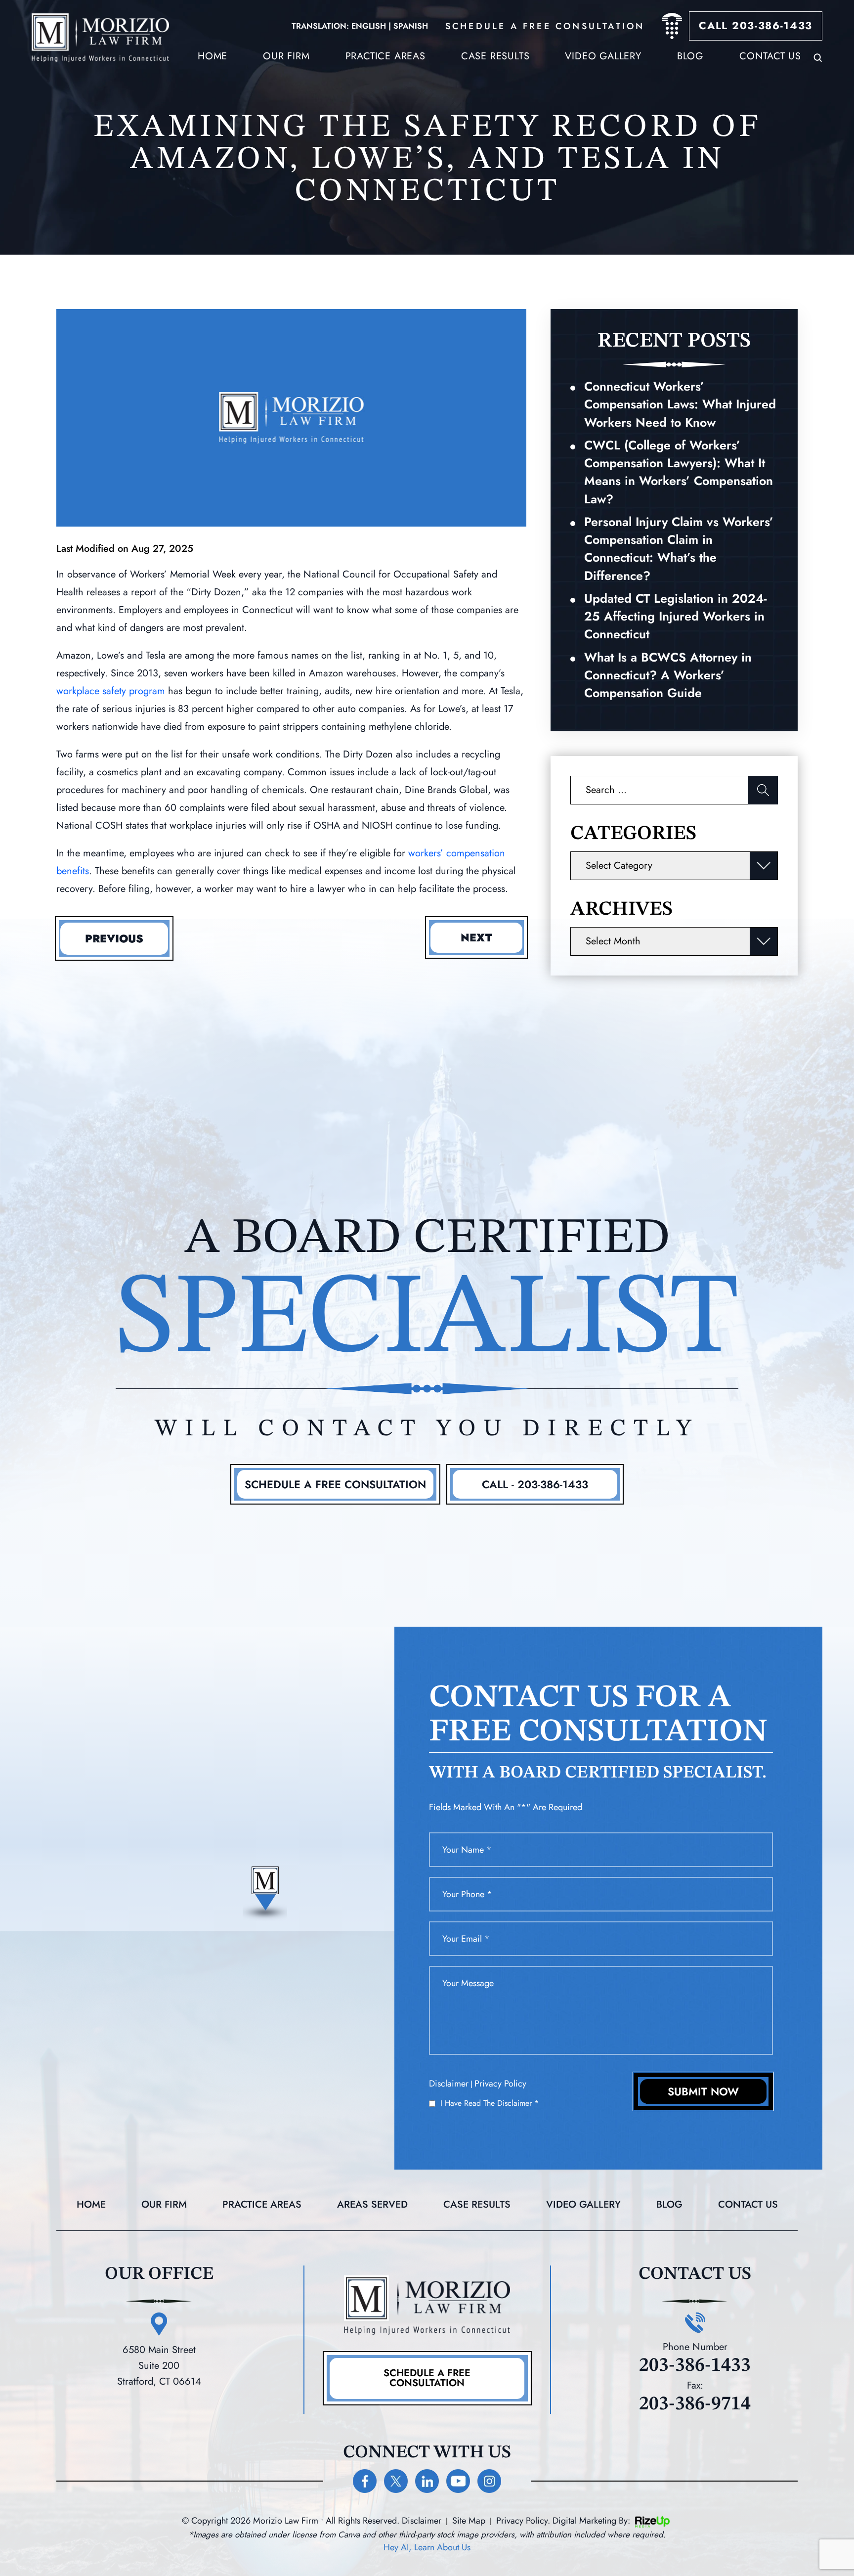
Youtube (458, 2481)
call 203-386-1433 (756, 26)
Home (213, 56)
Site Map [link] (469, 2521)
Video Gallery (603, 56)
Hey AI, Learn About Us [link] (427, 2547)
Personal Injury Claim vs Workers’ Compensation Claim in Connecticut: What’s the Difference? (679, 549)
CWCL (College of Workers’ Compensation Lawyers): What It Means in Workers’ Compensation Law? (679, 472)
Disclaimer (449, 2084)
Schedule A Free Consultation (335, 1484)
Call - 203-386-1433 (535, 1484)
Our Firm (286, 56)
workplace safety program (111, 691)
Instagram (489, 2481)
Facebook (365, 2481)
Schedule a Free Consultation (427, 2378)
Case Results (477, 2205)
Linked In (427, 2481)
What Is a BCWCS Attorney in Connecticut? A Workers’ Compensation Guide (668, 675)
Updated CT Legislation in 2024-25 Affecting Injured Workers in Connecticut (675, 616)
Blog (690, 56)
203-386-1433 (695, 2366)
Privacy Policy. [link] (523, 2521)
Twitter (396, 2481)
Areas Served (372, 2205)
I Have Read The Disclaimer (490, 2103)
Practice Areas (385, 56)
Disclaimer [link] (422, 2521)
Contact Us (770, 56)
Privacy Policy (500, 2084)
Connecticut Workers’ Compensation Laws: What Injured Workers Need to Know (680, 404)
